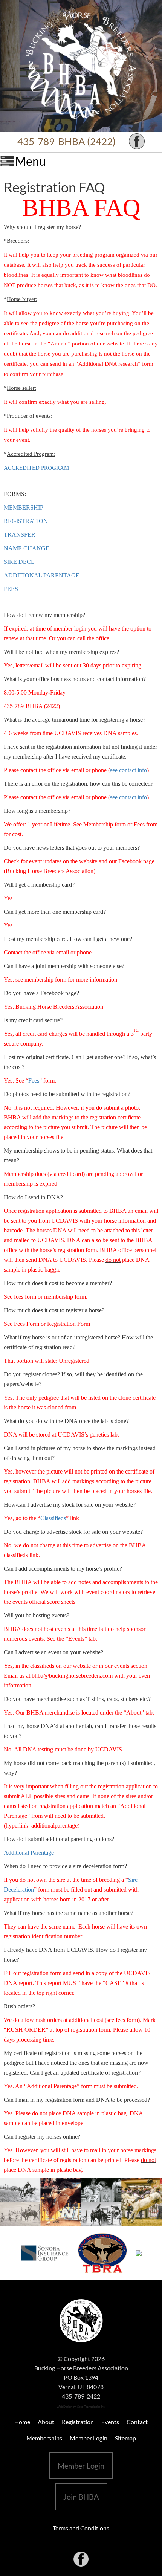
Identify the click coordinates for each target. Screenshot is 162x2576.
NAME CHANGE (27, 548)
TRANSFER (20, 535)
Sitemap (125, 2438)
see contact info (128, 770)
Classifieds (53, 1518)
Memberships (44, 2438)
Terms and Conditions (81, 2528)
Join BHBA (81, 2497)
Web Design (64, 2407)
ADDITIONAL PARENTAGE (42, 575)
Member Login (89, 2438)
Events (110, 2422)
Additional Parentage (29, 1853)
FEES (11, 589)
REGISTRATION (26, 521)
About (46, 2422)
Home (22, 2422)
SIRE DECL (19, 562)
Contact (137, 2422)
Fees (34, 1080)
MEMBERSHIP (24, 508)
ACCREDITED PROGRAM (36, 468)
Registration (78, 2422)
